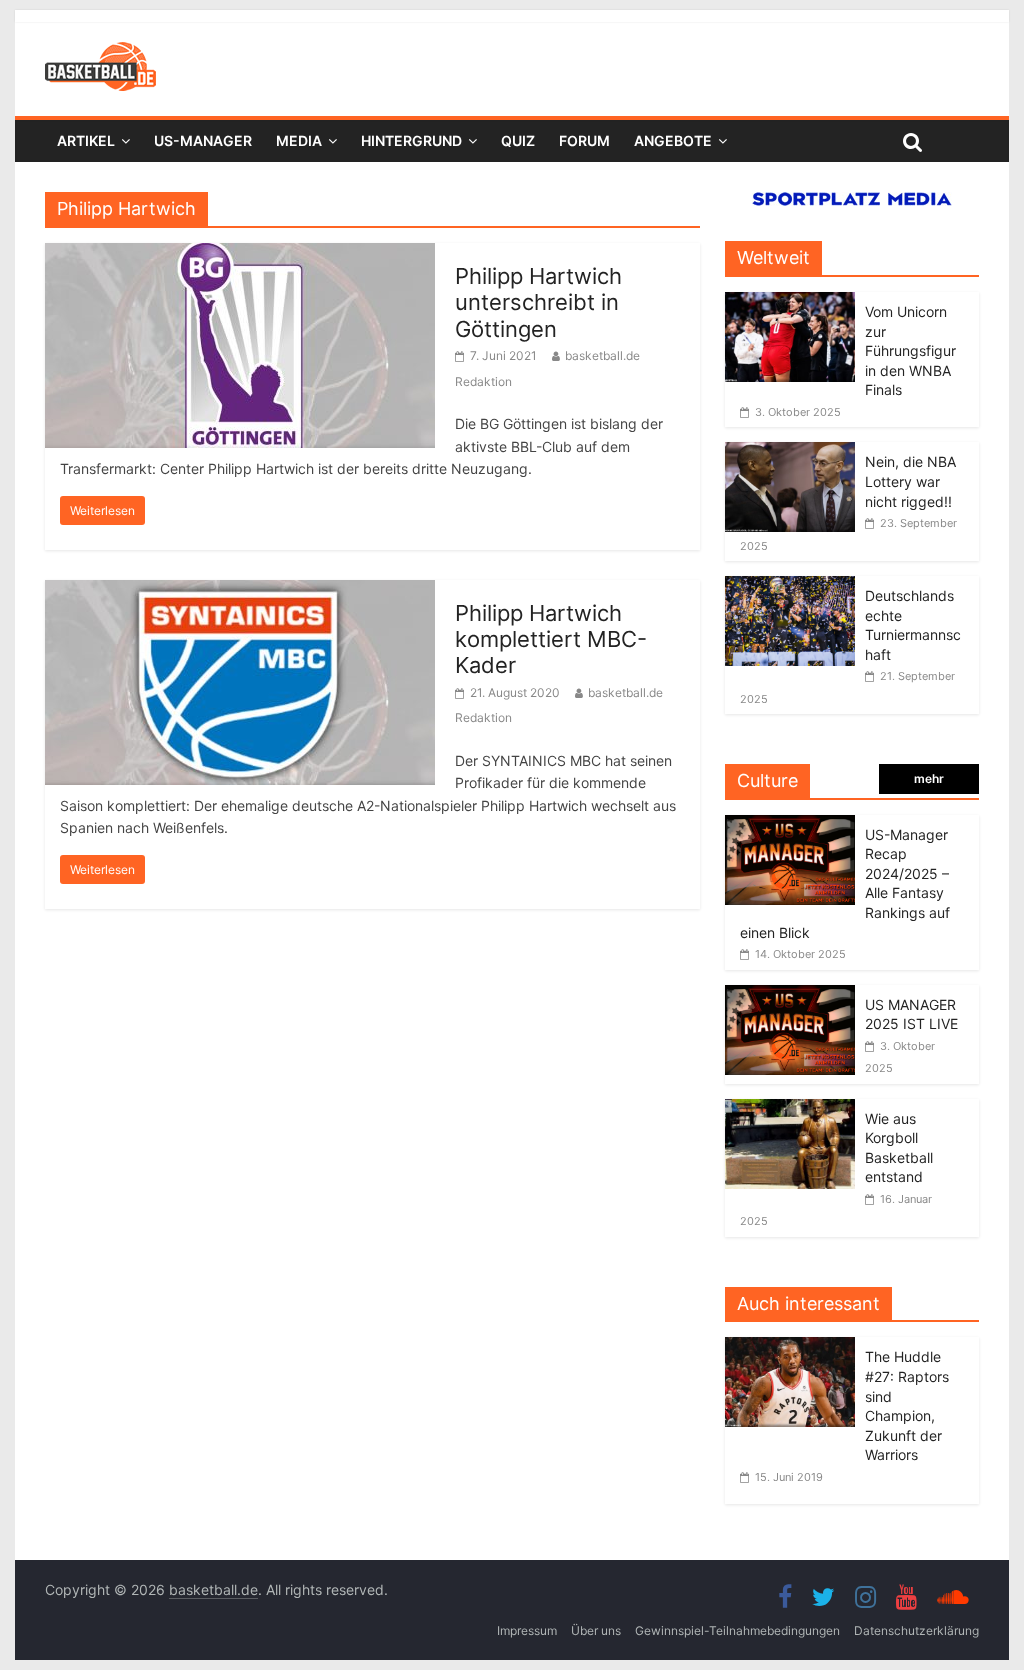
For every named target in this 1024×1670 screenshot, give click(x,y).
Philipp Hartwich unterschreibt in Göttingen (538, 302)
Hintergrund (411, 140)
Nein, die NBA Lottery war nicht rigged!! (910, 481)
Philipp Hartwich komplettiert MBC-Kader (551, 639)
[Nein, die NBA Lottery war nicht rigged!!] (790, 452)
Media (299, 140)
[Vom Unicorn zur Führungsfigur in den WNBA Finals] (790, 302)
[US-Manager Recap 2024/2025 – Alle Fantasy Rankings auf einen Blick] (790, 825)
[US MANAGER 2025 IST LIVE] (790, 995)
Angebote (673, 140)
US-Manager (203, 140)
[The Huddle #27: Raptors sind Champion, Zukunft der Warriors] (795, 1347)
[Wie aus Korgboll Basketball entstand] (790, 1109)
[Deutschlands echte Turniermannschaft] (790, 586)
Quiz (518, 140)
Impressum (527, 1630)
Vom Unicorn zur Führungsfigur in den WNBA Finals (910, 350)
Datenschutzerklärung (916, 1630)
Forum (584, 140)
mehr (929, 778)
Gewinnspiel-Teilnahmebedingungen (737, 1630)
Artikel (86, 140)
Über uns (596, 1630)
